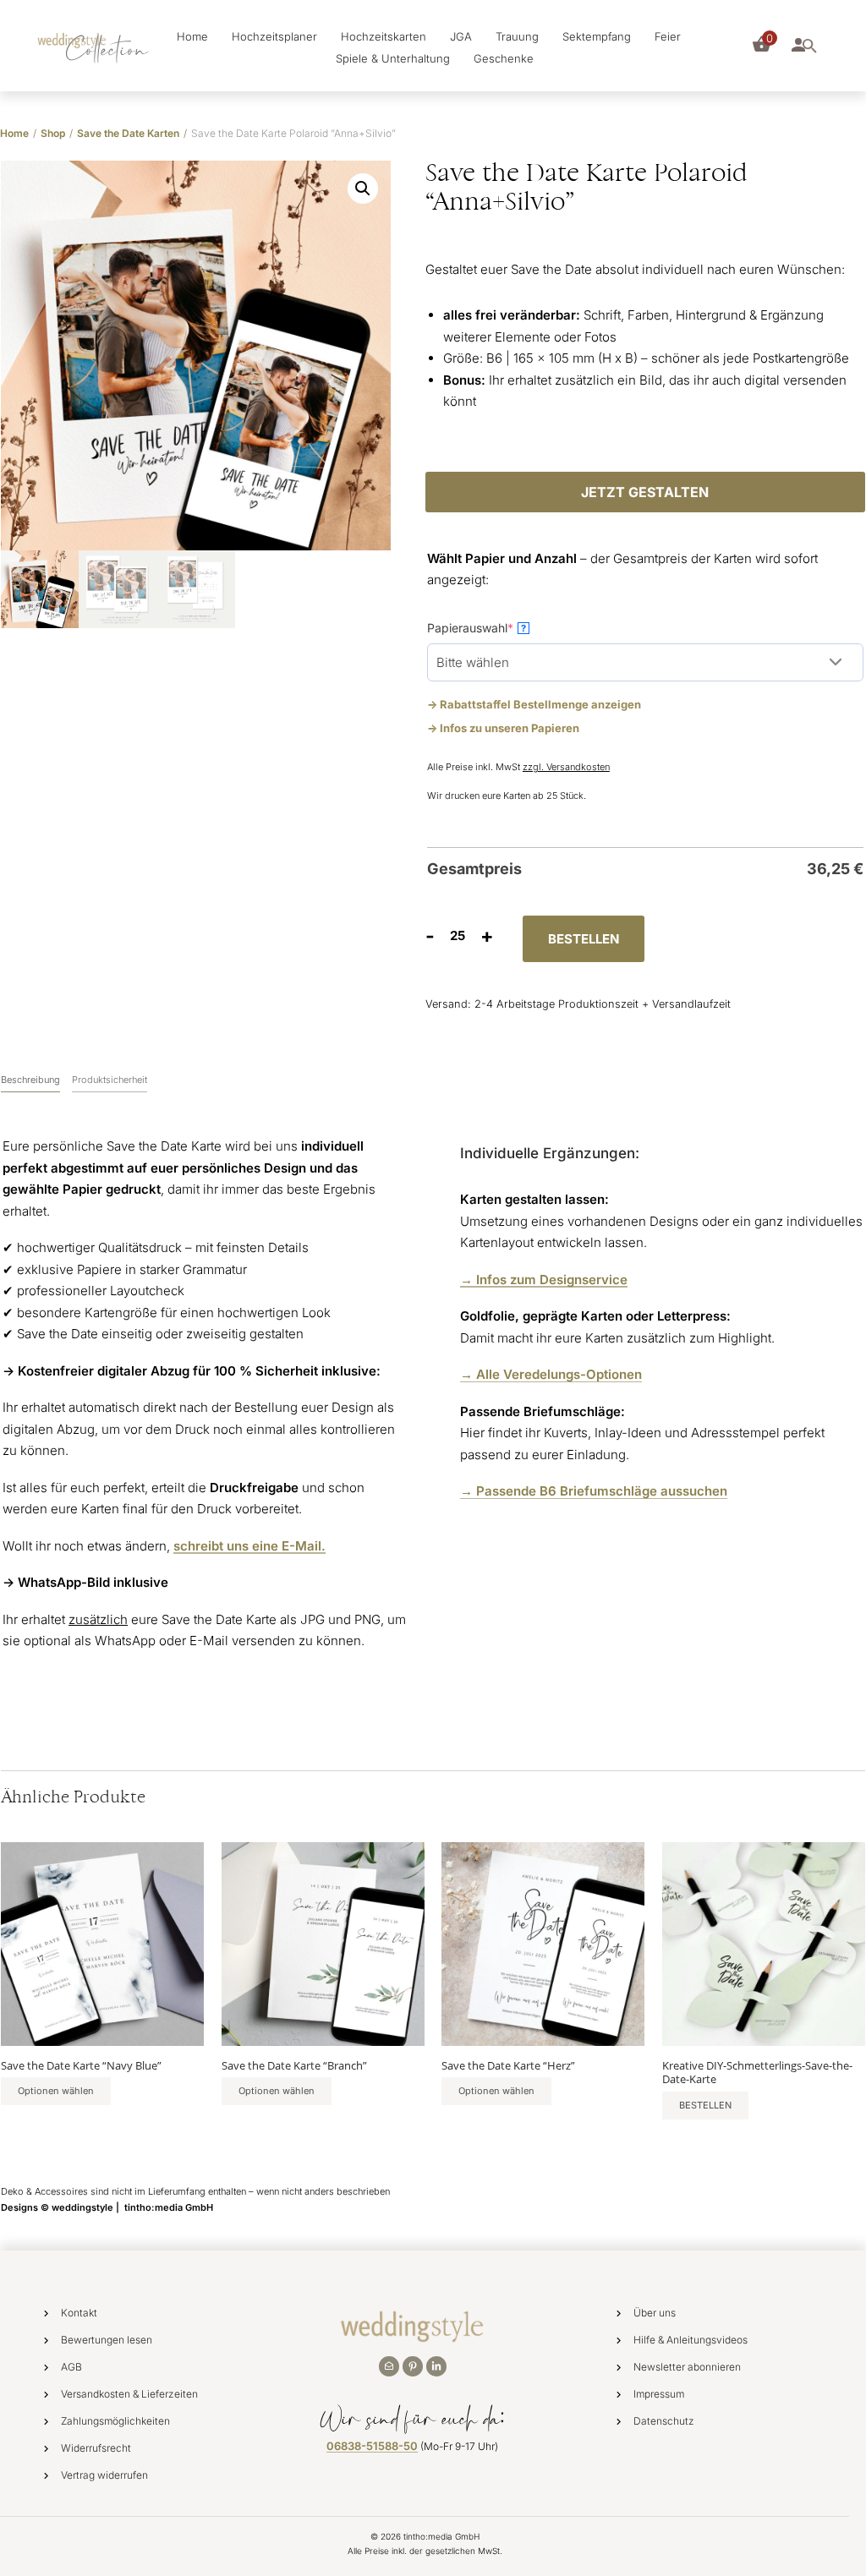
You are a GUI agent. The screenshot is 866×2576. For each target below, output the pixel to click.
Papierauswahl (497, 627)
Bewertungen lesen (107, 2340)
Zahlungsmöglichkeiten (115, 2421)
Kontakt (79, 2313)
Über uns (655, 2313)
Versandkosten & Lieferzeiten (129, 2394)
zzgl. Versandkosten (566, 767)
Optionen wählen (56, 2091)
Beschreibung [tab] (30, 1080)
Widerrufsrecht (96, 2448)
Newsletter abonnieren (687, 2367)
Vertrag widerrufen (104, 2475)
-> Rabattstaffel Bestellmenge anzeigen (534, 704)
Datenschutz (664, 2421)
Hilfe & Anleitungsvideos (691, 2340)
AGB (71, 2367)
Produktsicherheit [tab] (110, 1080)
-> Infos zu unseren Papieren (503, 728)
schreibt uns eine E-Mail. (249, 1546)
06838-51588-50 (372, 2446)
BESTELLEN (584, 939)
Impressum (659, 2394)
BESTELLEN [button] (705, 2105)
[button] (363, 189)
